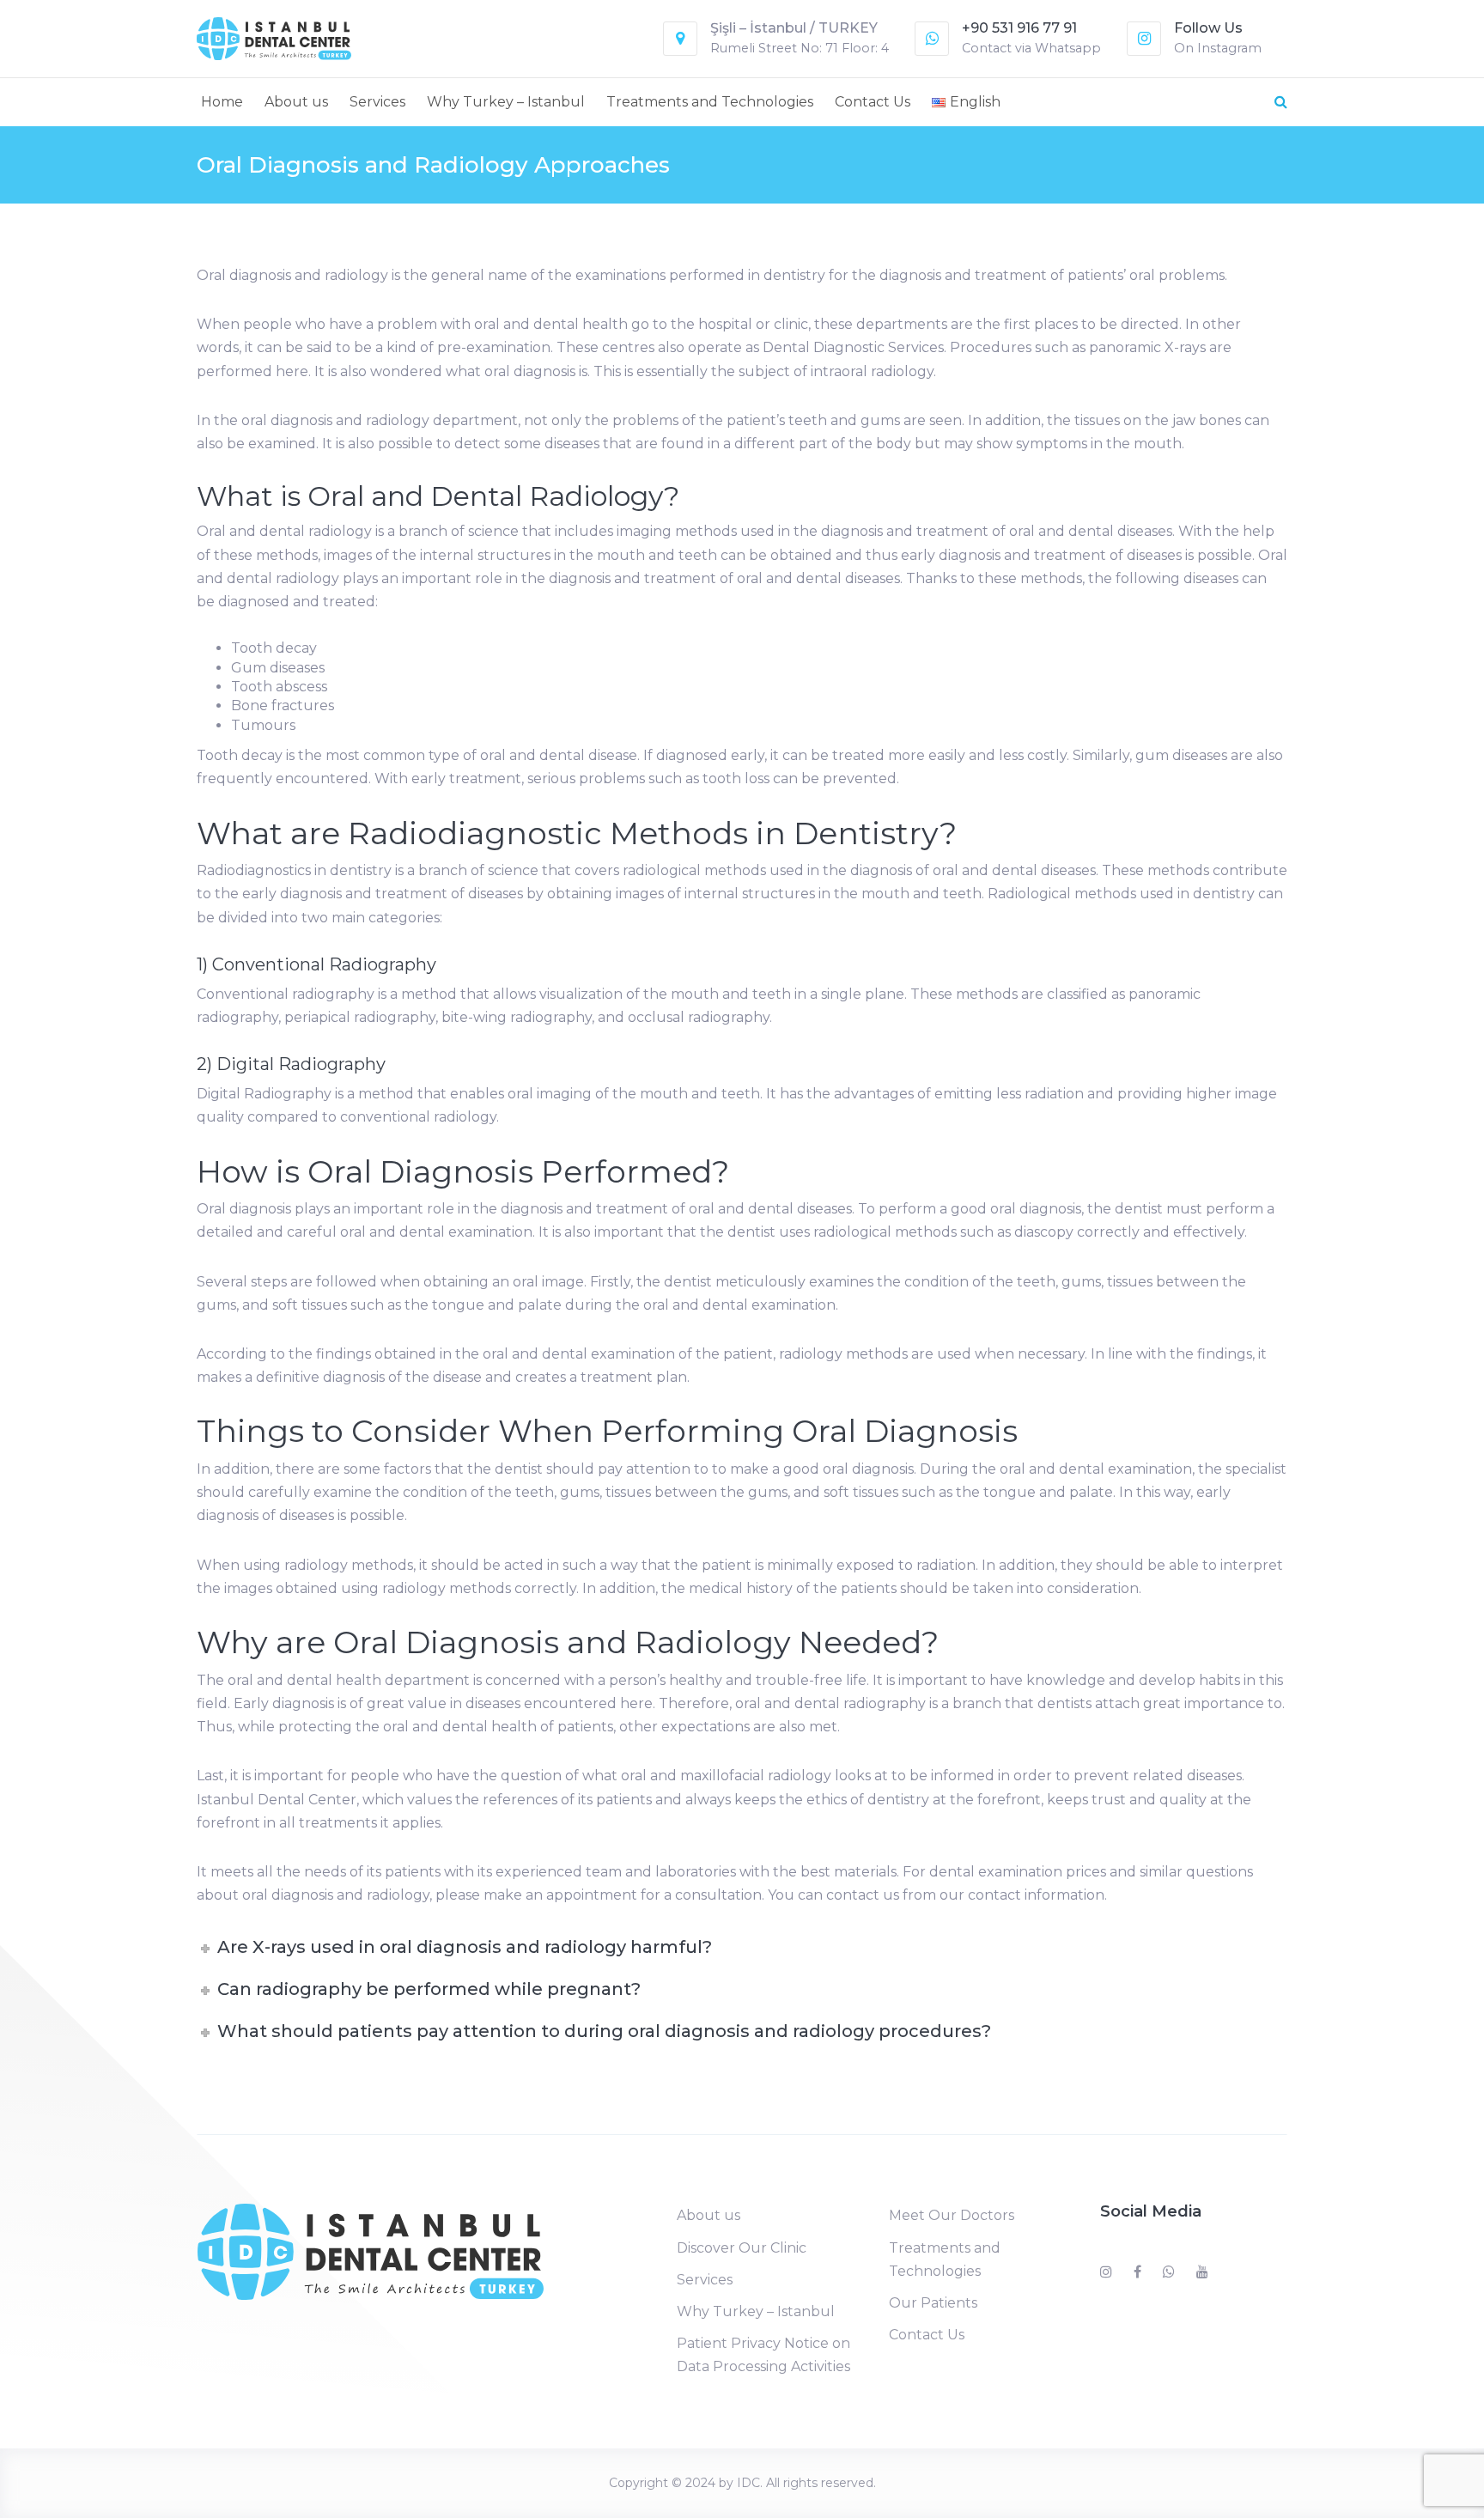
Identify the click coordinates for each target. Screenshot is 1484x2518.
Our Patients (933, 2303)
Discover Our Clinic (742, 2248)
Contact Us (873, 102)
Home (222, 102)
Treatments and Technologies (710, 102)
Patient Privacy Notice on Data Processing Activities (763, 2355)
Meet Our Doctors (952, 2215)
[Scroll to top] (1398, 2482)
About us (296, 102)
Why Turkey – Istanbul (506, 102)
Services (377, 102)
